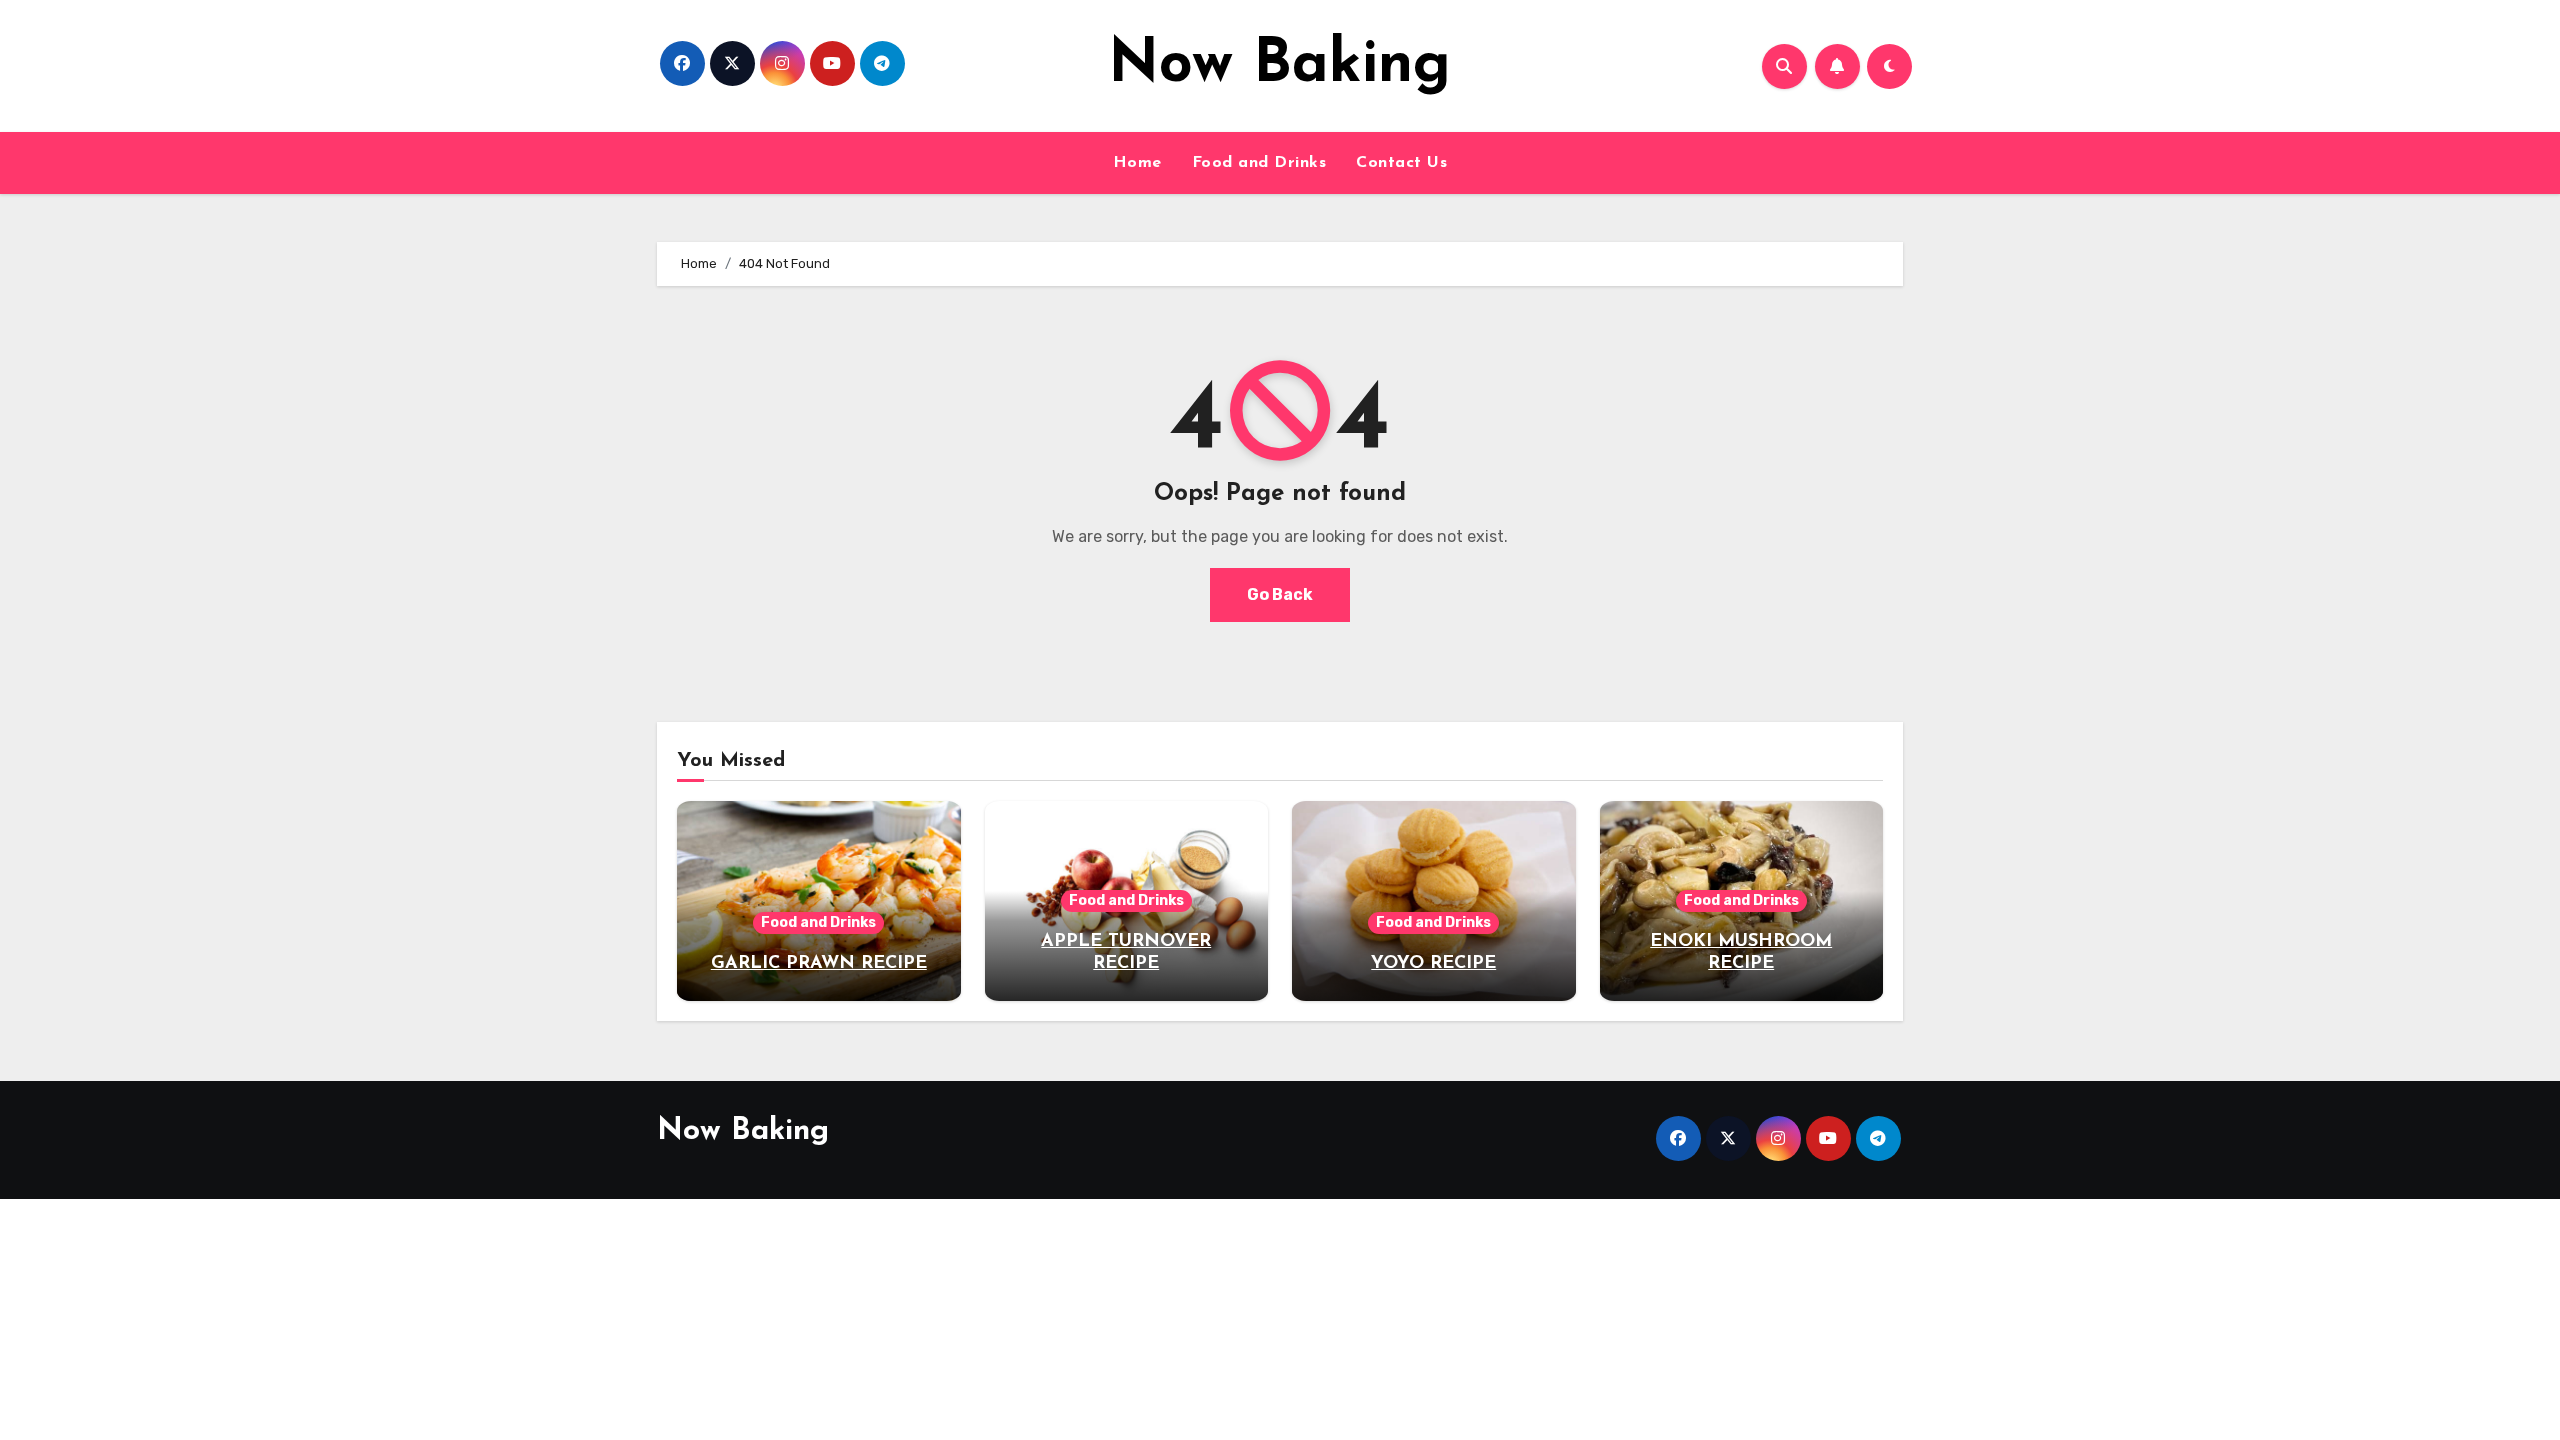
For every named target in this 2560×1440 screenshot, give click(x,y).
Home (1137, 163)
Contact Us (1401, 163)
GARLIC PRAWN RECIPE (819, 964)
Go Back (1280, 594)
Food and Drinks (1259, 163)
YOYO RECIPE (1433, 964)
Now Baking (1279, 66)
